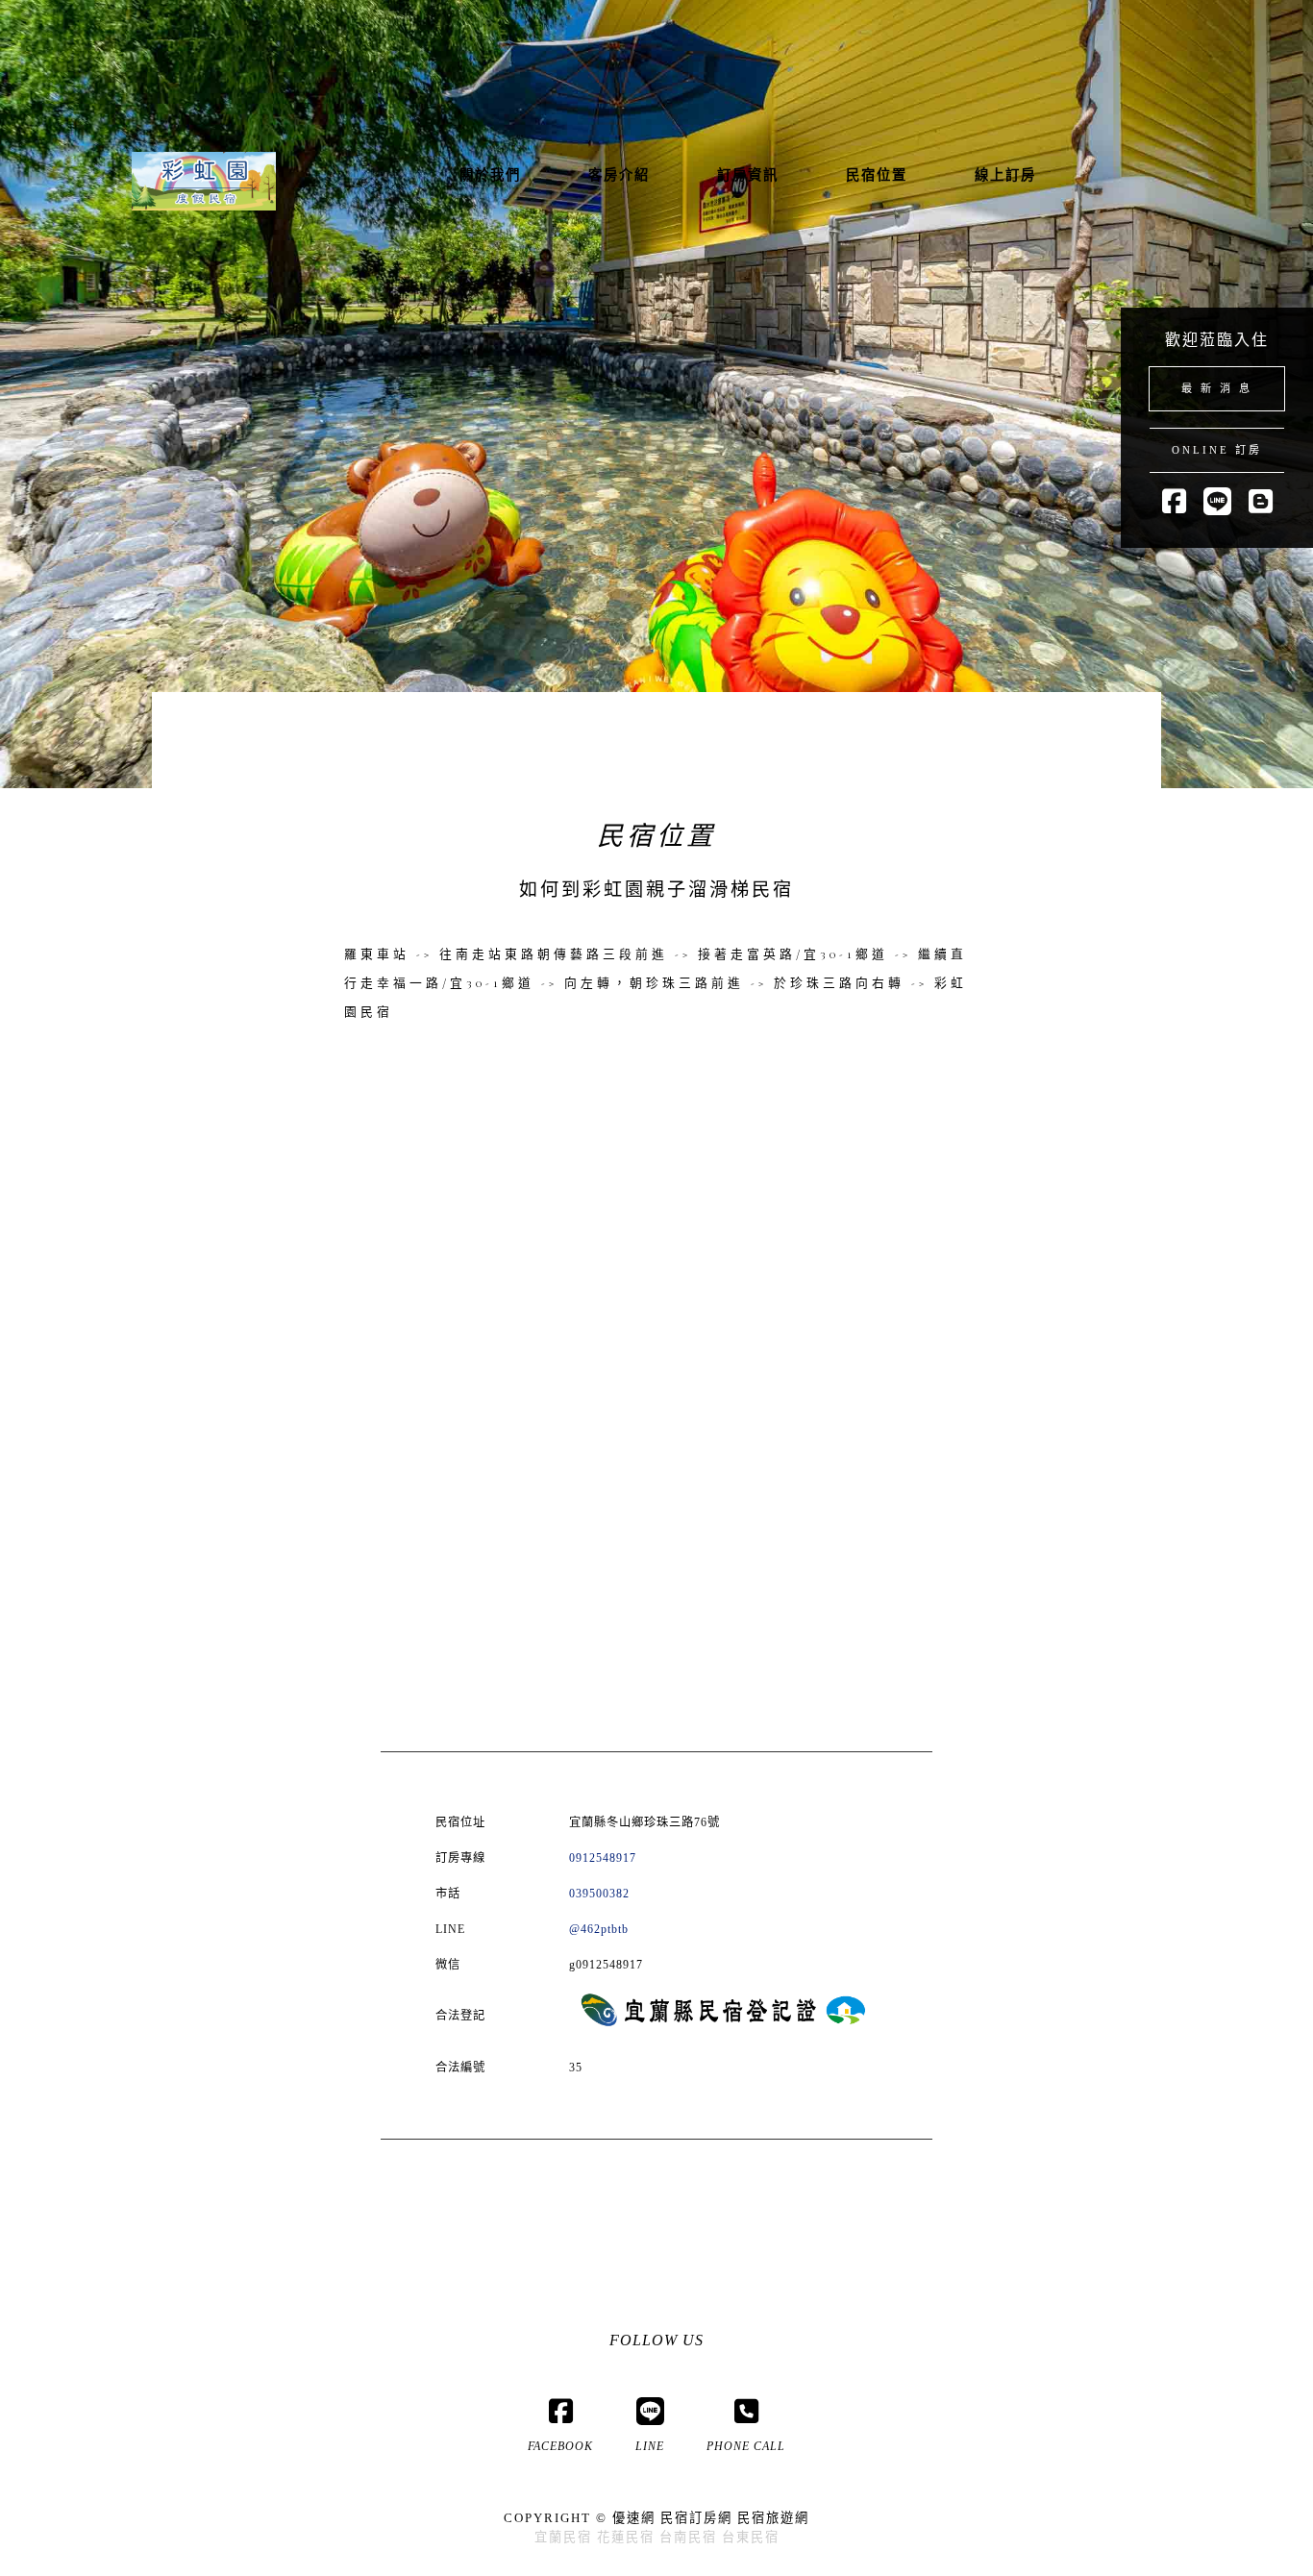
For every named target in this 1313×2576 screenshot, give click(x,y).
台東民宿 (751, 2537)
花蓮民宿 (626, 2537)
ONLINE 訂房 (1217, 450)
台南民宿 (688, 2537)
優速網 (634, 2518)
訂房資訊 (748, 175)
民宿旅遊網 (773, 2518)
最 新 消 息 (1217, 388)
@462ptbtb (599, 1929)
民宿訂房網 (696, 2518)
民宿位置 (877, 175)
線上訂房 (1005, 175)
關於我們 (490, 175)
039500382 (599, 1894)
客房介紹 (619, 175)
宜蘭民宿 (563, 2537)
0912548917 (603, 1858)
